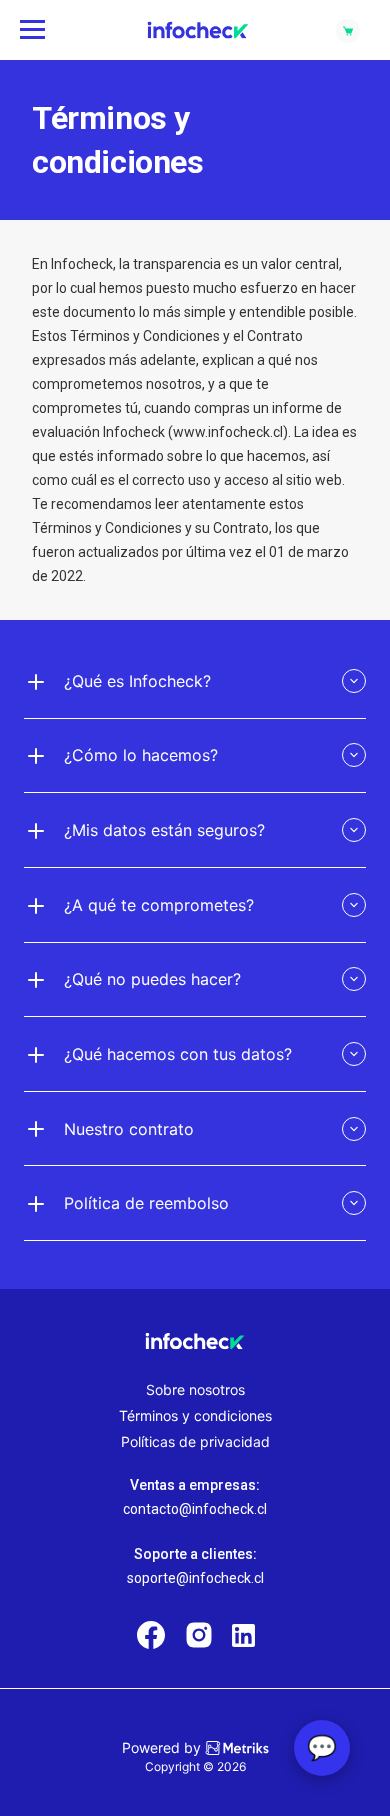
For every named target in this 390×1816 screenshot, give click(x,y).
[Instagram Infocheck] (199, 1637)
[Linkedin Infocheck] (243, 1636)
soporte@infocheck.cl (195, 1578)
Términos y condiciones (195, 1415)
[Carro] (348, 30)
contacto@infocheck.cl (195, 1509)
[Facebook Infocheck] (151, 1637)
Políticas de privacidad (195, 1441)
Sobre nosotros (195, 1389)
